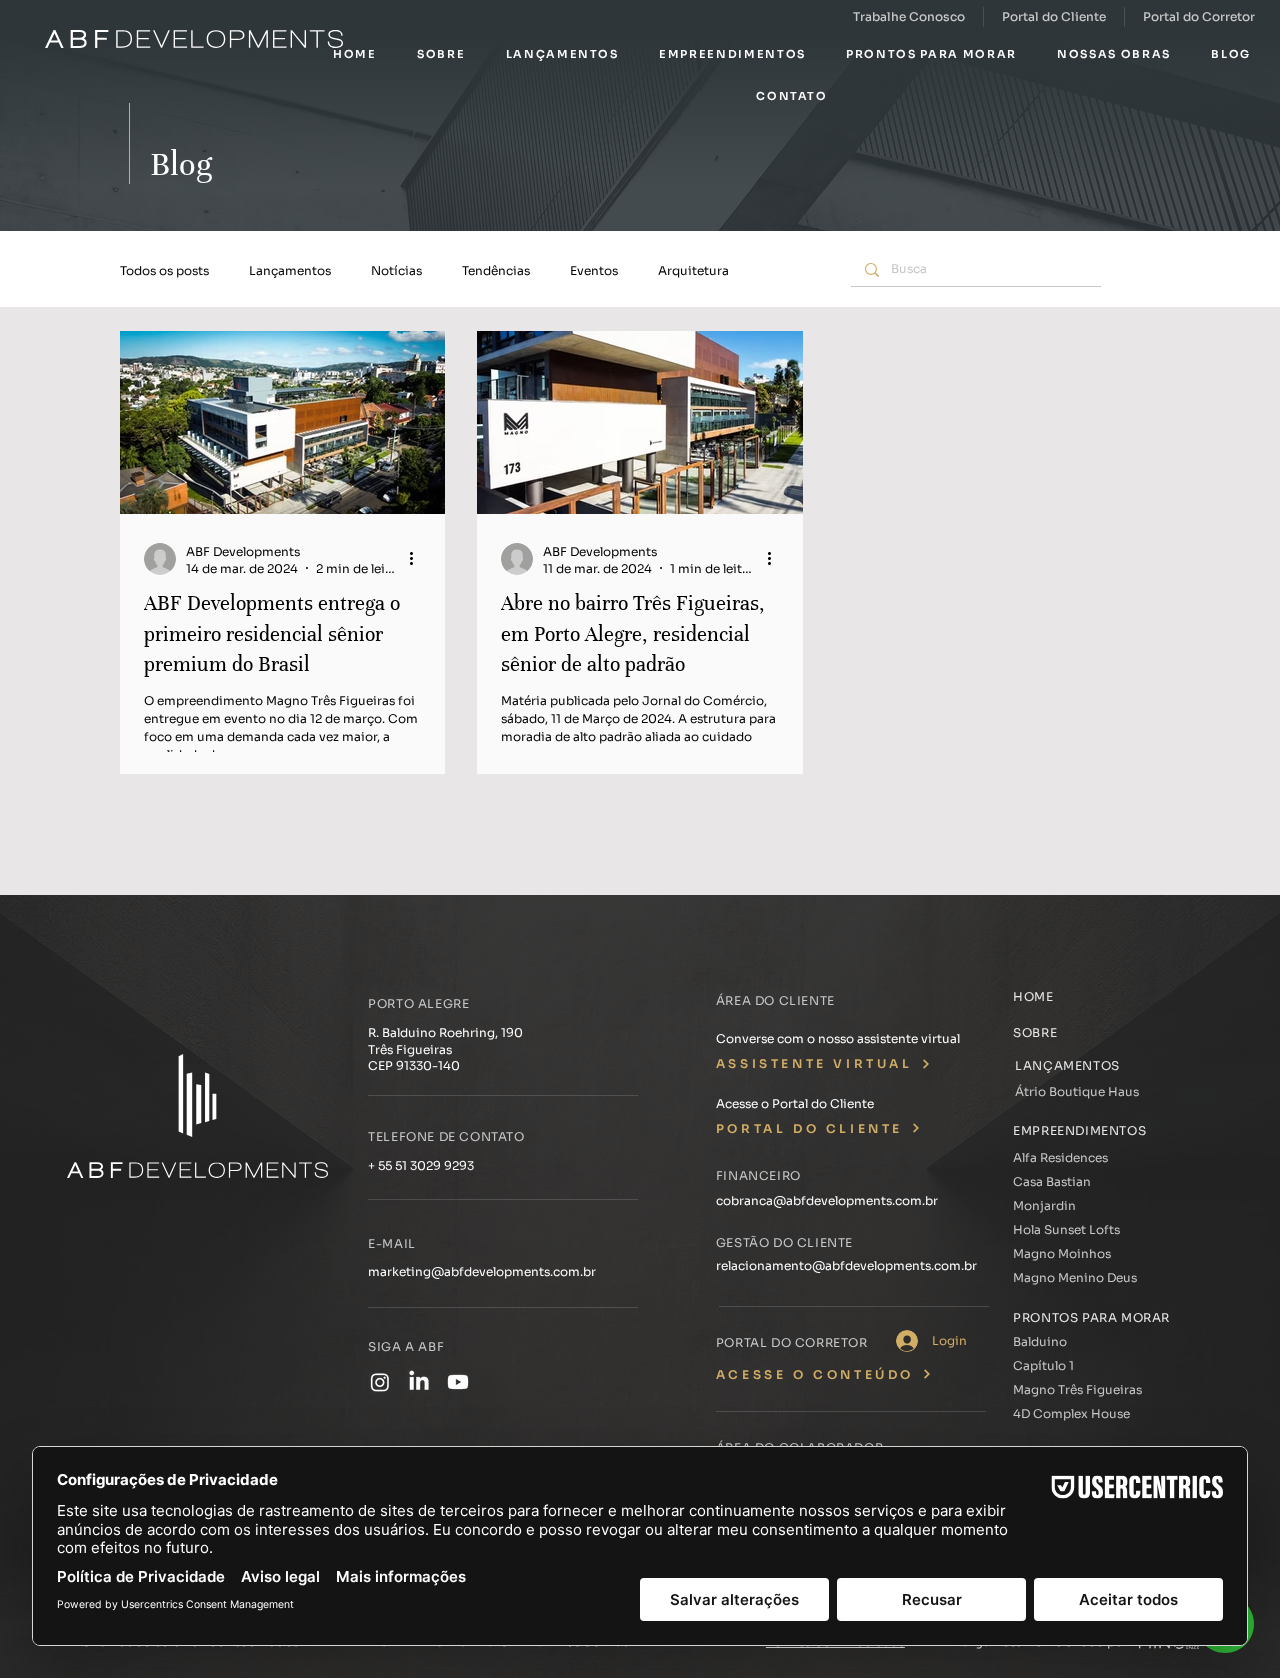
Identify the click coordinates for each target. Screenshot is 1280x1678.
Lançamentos (290, 270)
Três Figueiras (410, 1049)
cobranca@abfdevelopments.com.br (827, 1200)
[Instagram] (380, 1382)
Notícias (396, 270)
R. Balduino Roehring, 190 (445, 1032)
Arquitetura (693, 270)
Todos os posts (164, 270)
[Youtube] (458, 1382)
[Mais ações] (418, 559)
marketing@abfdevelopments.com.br (482, 1271)
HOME (1033, 996)
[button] (441, 54)
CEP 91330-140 (414, 1065)
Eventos (594, 270)
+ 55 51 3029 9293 (421, 1165)
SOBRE (1035, 1032)
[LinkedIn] (419, 1382)
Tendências (496, 270)
